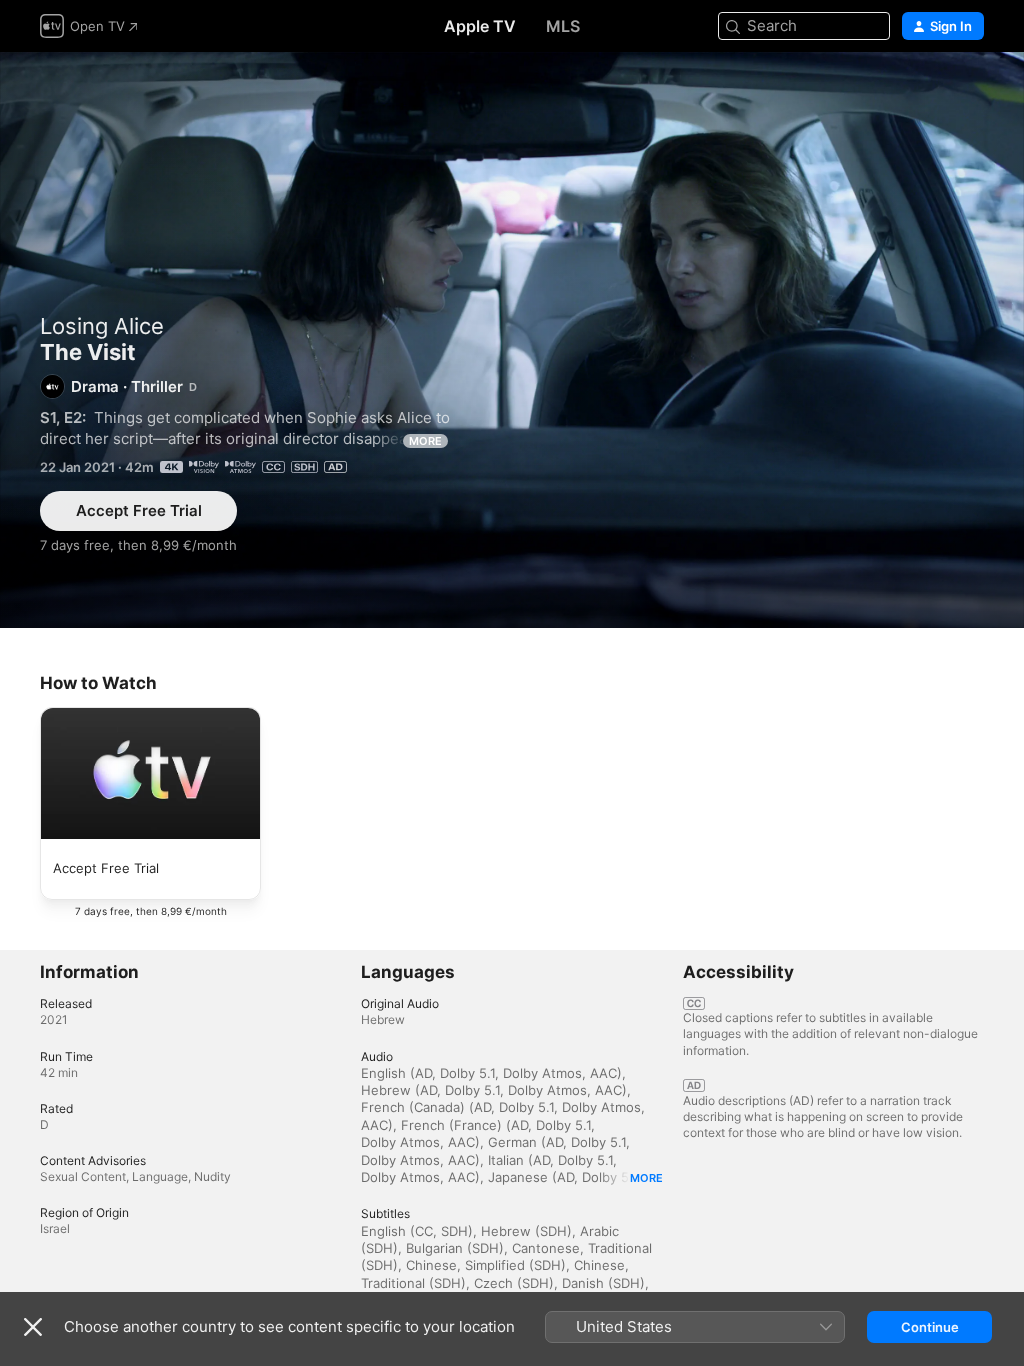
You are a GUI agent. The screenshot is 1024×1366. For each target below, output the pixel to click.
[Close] (33, 1327)
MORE (425, 441)
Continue (930, 1327)
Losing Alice (102, 326)
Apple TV (480, 26)
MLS (563, 26)
